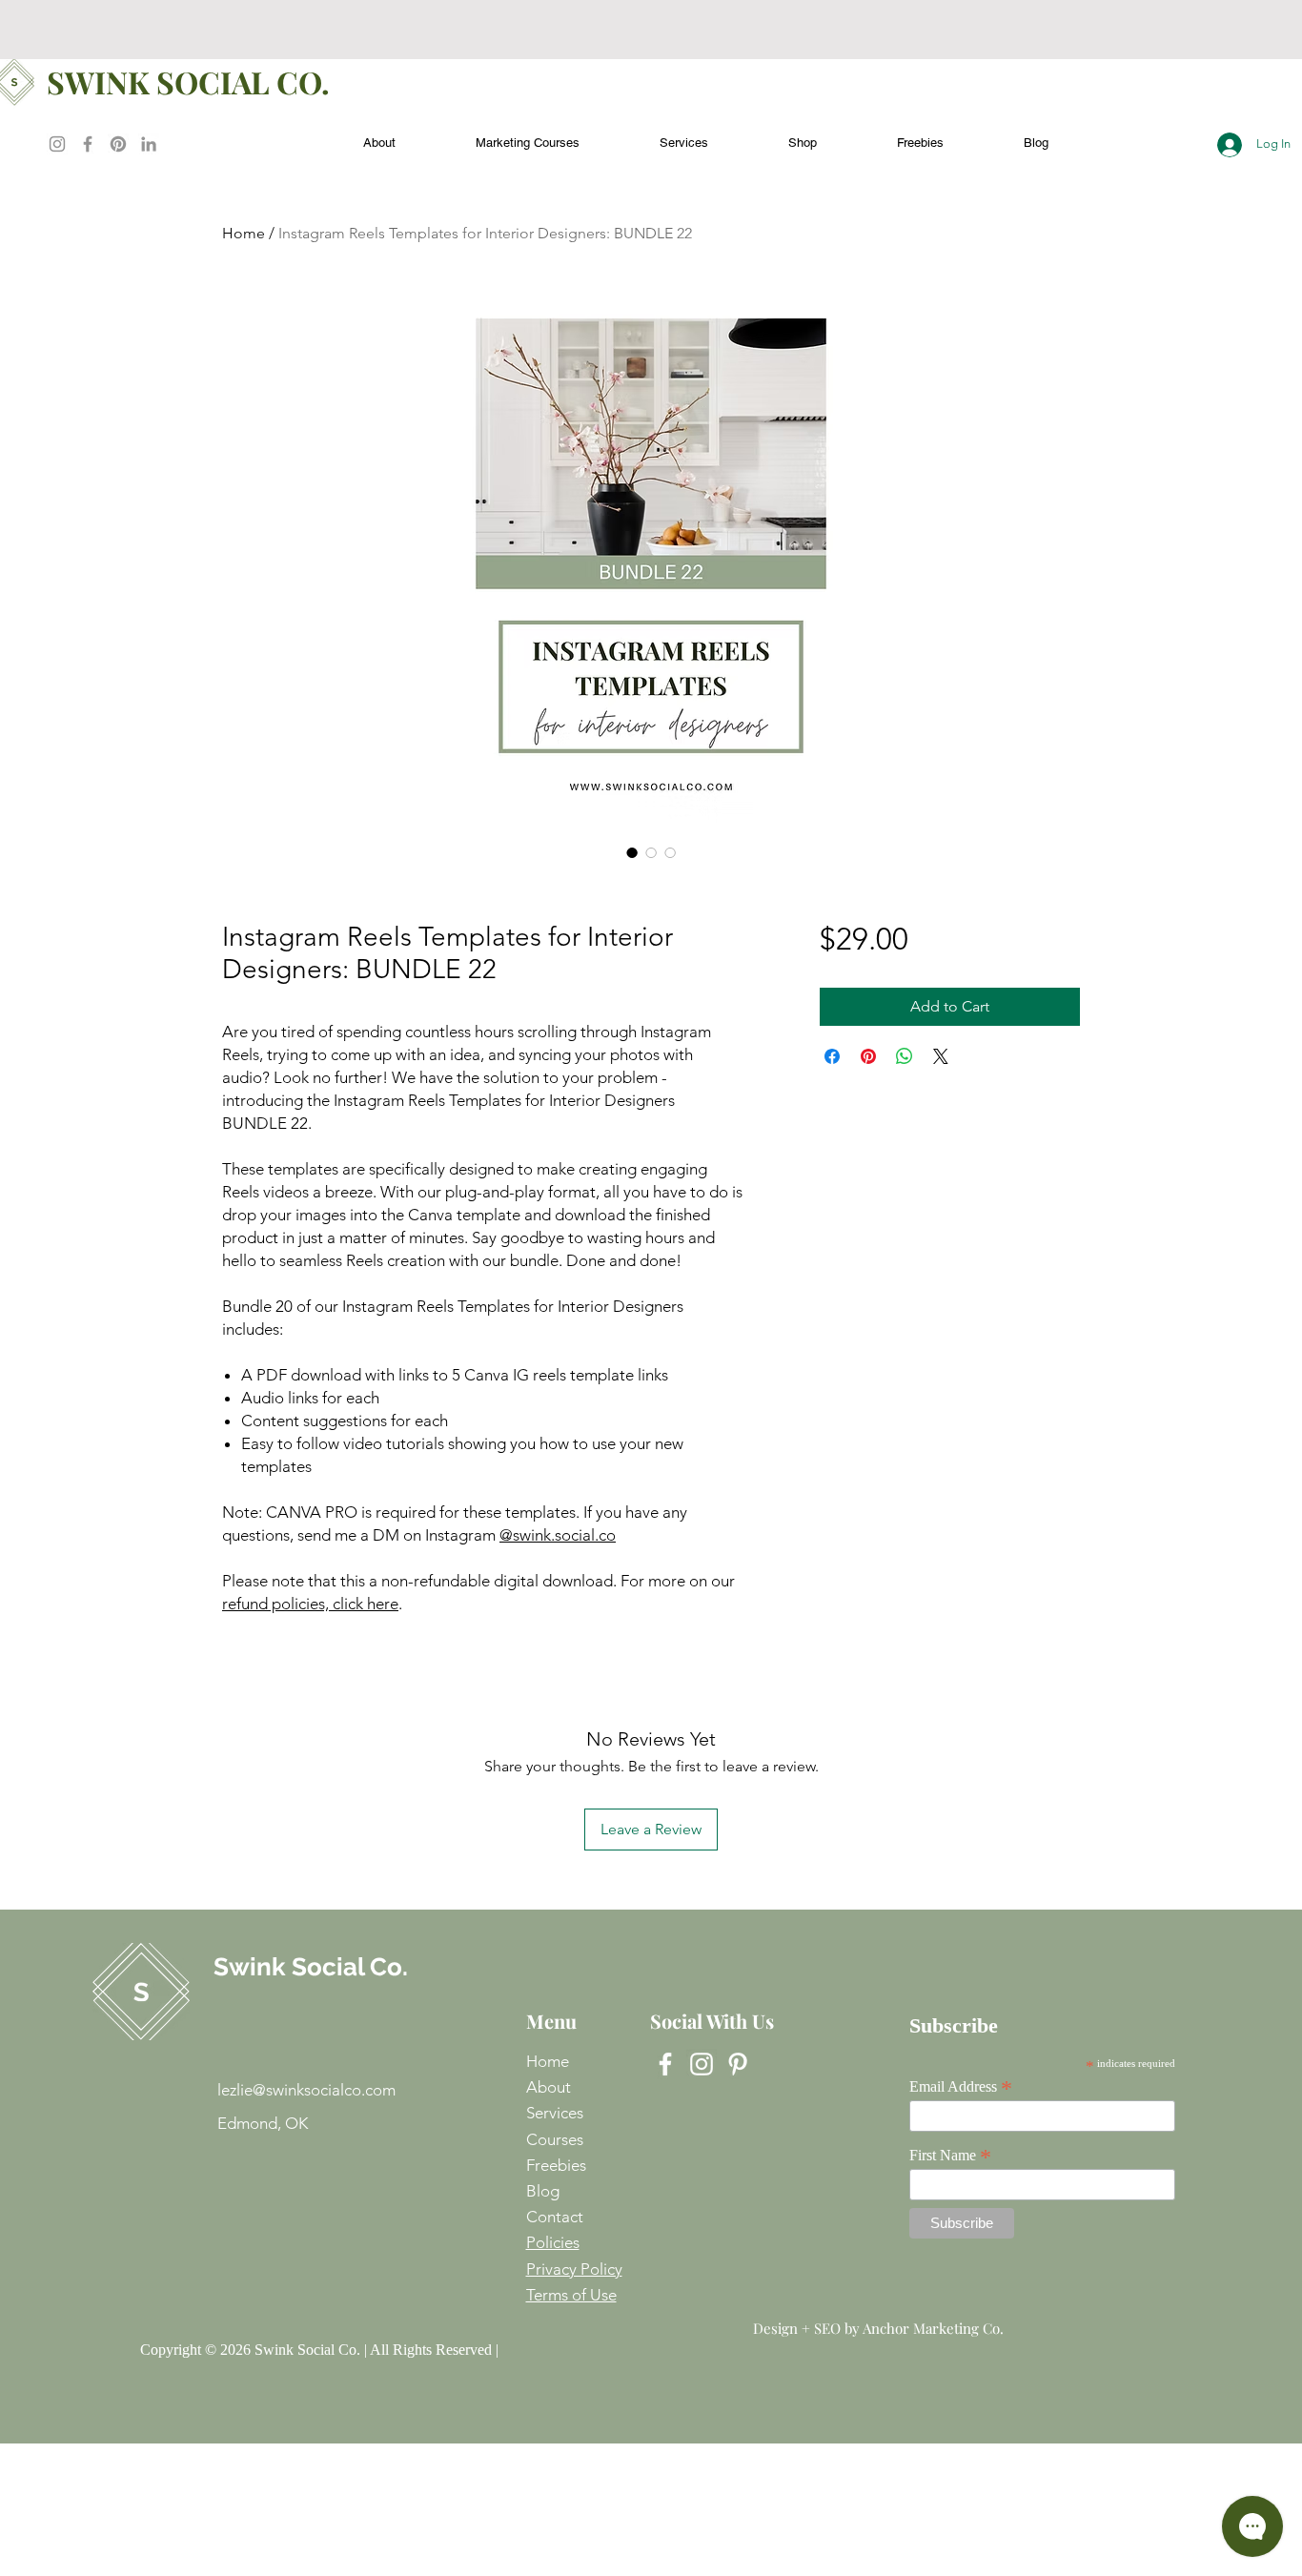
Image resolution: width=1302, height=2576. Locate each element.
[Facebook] (88, 144)
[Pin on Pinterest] (868, 1056)
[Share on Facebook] (832, 1056)
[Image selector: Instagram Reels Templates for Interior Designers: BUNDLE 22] (632, 852)
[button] (920, 134)
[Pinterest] (118, 144)
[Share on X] (941, 1056)
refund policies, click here (310, 1604)
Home (244, 233)
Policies (553, 2242)
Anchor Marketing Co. (933, 2328)
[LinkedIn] (149, 144)
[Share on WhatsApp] (905, 1056)
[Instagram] (57, 144)
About (549, 2087)
